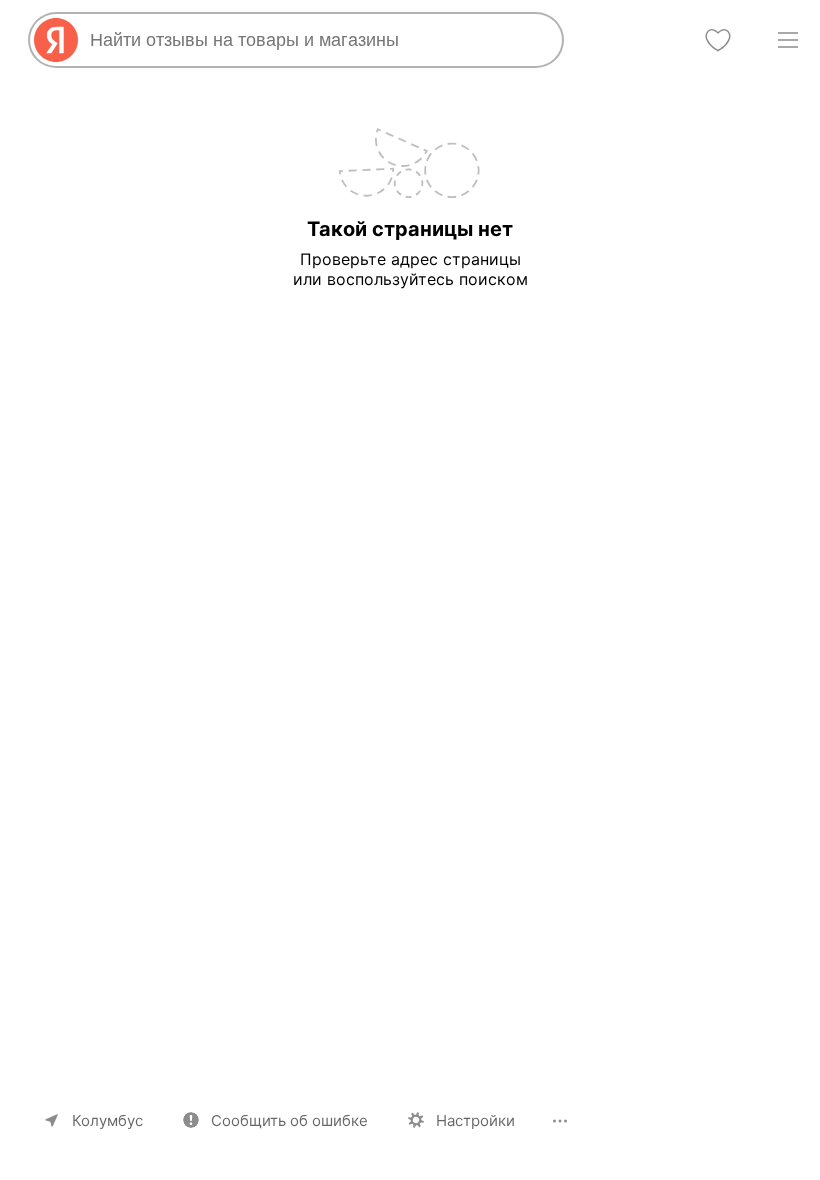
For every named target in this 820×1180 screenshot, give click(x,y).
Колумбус (107, 1120)
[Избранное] (718, 40)
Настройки (475, 1120)
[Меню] (788, 40)
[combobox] (318, 40)
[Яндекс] (56, 40)
